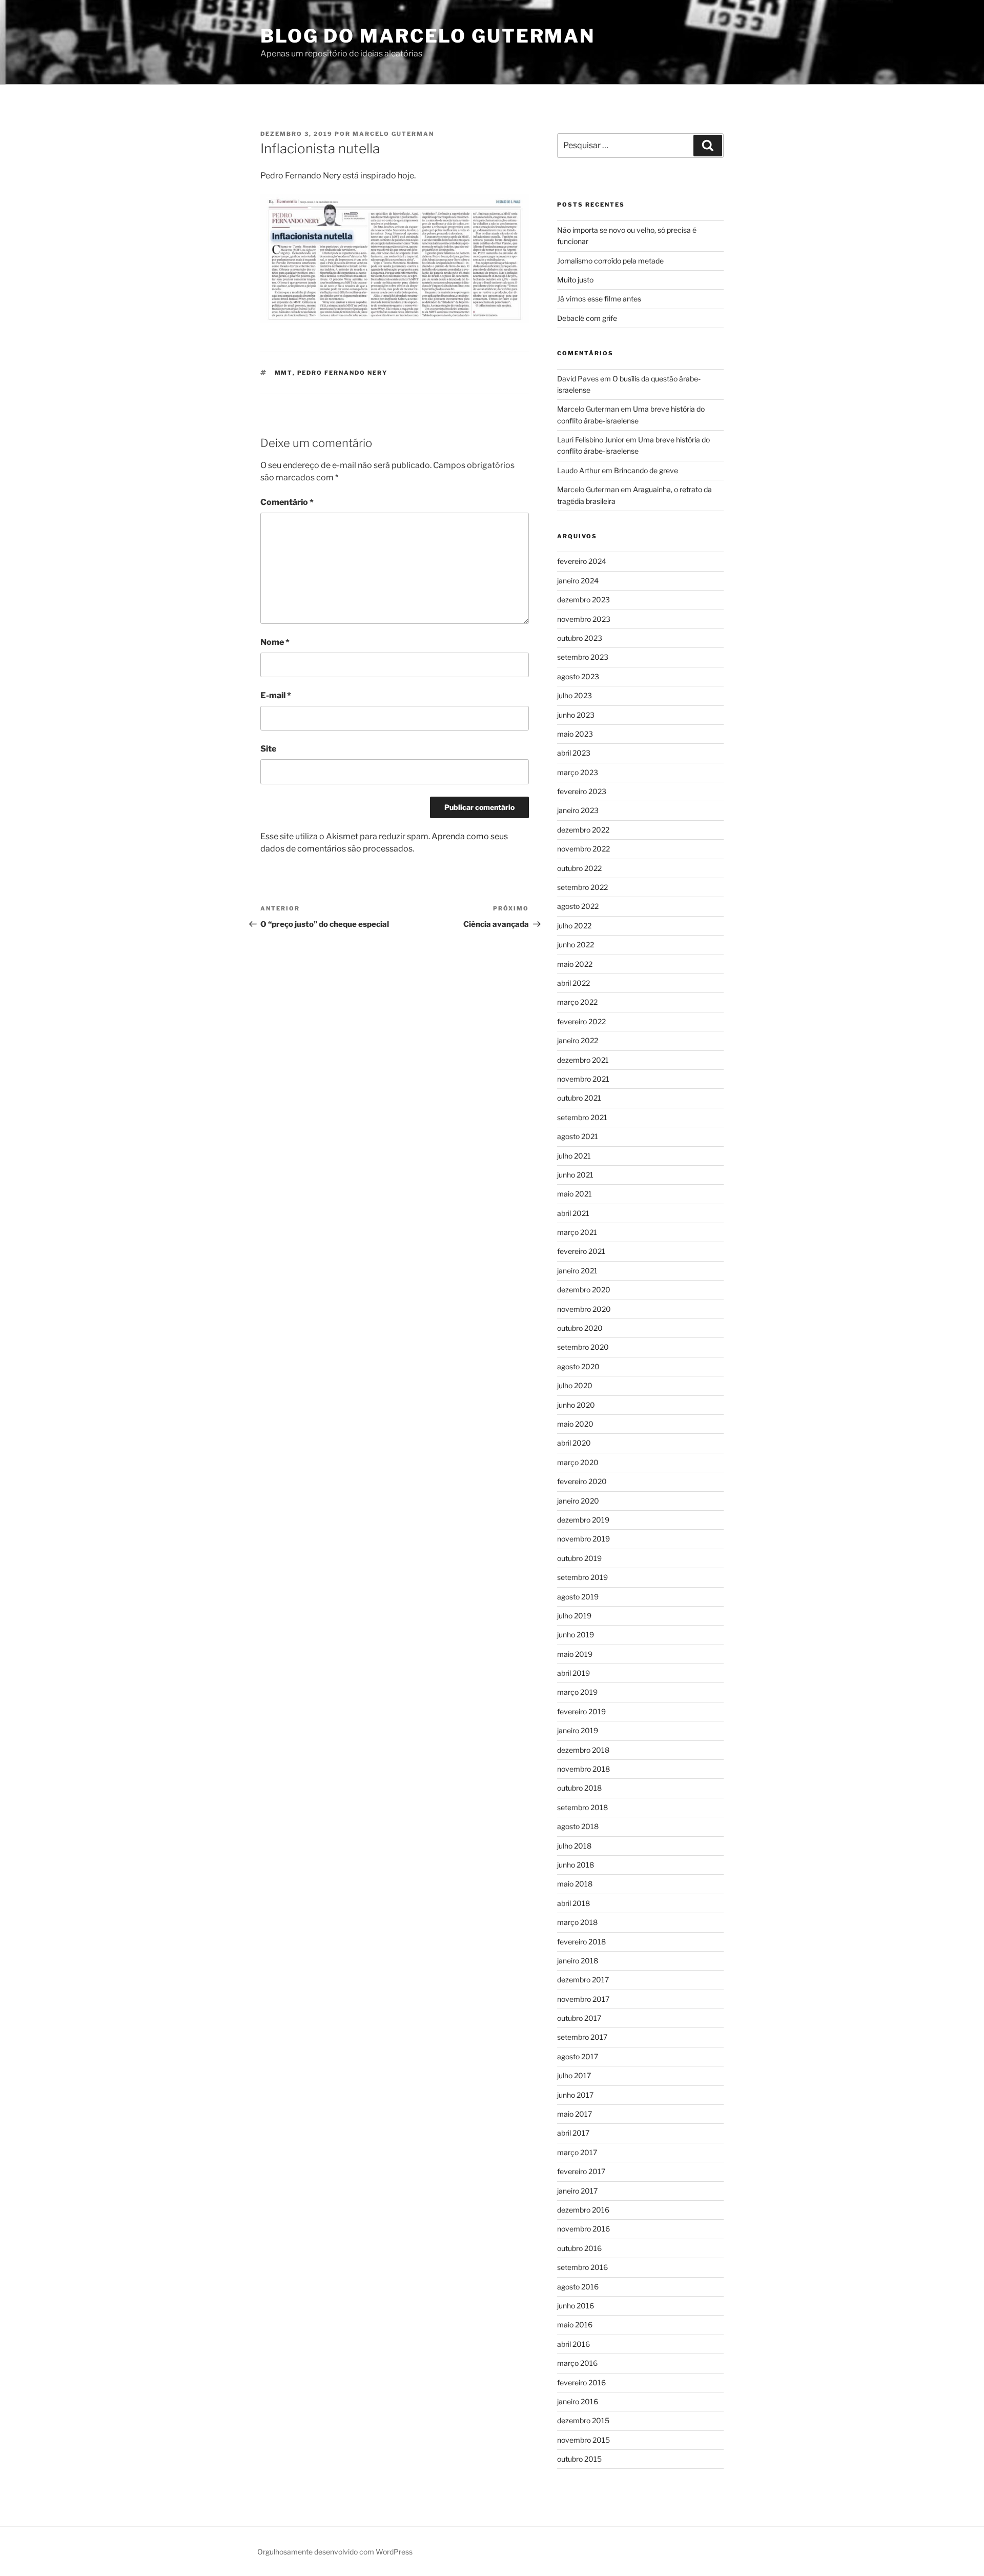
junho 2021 (575, 1175)
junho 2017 (575, 2095)
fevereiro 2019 (581, 1711)
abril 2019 (573, 1673)
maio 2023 (575, 734)
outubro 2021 (579, 1098)
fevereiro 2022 (581, 1021)
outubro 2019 (579, 1558)
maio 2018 (575, 1884)
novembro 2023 (584, 619)
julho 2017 (574, 2075)
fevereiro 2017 (581, 2171)
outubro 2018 (579, 1788)
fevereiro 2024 (582, 561)
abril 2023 (574, 753)
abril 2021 (573, 1213)
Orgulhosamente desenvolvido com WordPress (335, 2552)
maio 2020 (575, 1424)
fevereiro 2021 (581, 1251)
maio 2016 (575, 2325)
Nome (275, 642)
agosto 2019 (578, 1597)
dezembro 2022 (583, 830)
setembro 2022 (582, 887)
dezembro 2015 (583, 2420)
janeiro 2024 (578, 581)
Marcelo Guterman (393, 134)
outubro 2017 (579, 2018)
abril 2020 (574, 1443)
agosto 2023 (578, 676)
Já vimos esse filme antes (599, 299)
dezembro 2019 (583, 1520)
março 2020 (578, 1462)
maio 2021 (575, 1194)
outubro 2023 (580, 638)
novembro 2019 (583, 1539)
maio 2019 (575, 1654)
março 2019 (577, 1692)
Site (268, 749)
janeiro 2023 (578, 810)
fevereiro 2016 (581, 2382)
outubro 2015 (579, 2459)
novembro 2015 (583, 2440)
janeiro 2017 (577, 2191)
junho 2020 (576, 1405)
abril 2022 (573, 983)
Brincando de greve (646, 470)
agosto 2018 (578, 1826)
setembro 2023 (583, 657)
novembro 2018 (583, 1769)
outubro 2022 (579, 868)
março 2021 (577, 1232)
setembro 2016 (582, 2267)
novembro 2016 (583, 2229)
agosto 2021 (578, 1136)
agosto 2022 (578, 906)
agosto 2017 (578, 2056)
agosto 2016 (578, 2287)
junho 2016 (576, 2306)
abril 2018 (573, 1903)
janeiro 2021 (577, 1271)
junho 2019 (576, 1635)
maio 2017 (575, 2114)
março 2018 (577, 1922)
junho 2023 (576, 715)
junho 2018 (576, 1865)
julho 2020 (575, 1385)
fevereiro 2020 (582, 1481)
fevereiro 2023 (582, 791)
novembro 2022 (583, 849)
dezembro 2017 (583, 1980)
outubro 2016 (579, 2248)
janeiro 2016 (578, 2401)
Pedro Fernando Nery (343, 373)
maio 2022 (575, 964)
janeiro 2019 (578, 1730)
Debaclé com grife (587, 318)
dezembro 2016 (583, 2210)
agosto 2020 (578, 1366)
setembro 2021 (582, 1117)
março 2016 (577, 2363)
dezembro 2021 (583, 1060)
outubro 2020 (580, 1328)
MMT (284, 373)
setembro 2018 (582, 1807)
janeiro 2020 (578, 1501)
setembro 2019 (582, 1577)
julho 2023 (575, 695)
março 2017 (577, 2152)
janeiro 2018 (578, 1961)
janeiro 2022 (578, 1040)
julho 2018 (574, 1846)
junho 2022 (576, 945)
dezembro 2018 (583, 1750)
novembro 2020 (584, 1309)
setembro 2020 (583, 1347)
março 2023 (578, 772)
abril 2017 (573, 2133)
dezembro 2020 (584, 1290)
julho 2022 (574, 926)
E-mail (276, 695)
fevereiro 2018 (581, 1942)
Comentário (287, 502)
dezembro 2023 (583, 600)
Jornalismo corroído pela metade (610, 261)
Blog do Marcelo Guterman (428, 36)
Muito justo (575, 280)
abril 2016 (573, 2344)
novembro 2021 (583, 1079)
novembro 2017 (583, 1999)
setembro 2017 (582, 2037)
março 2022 (577, 1002)
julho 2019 (574, 1616)
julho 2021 (574, 1156)
